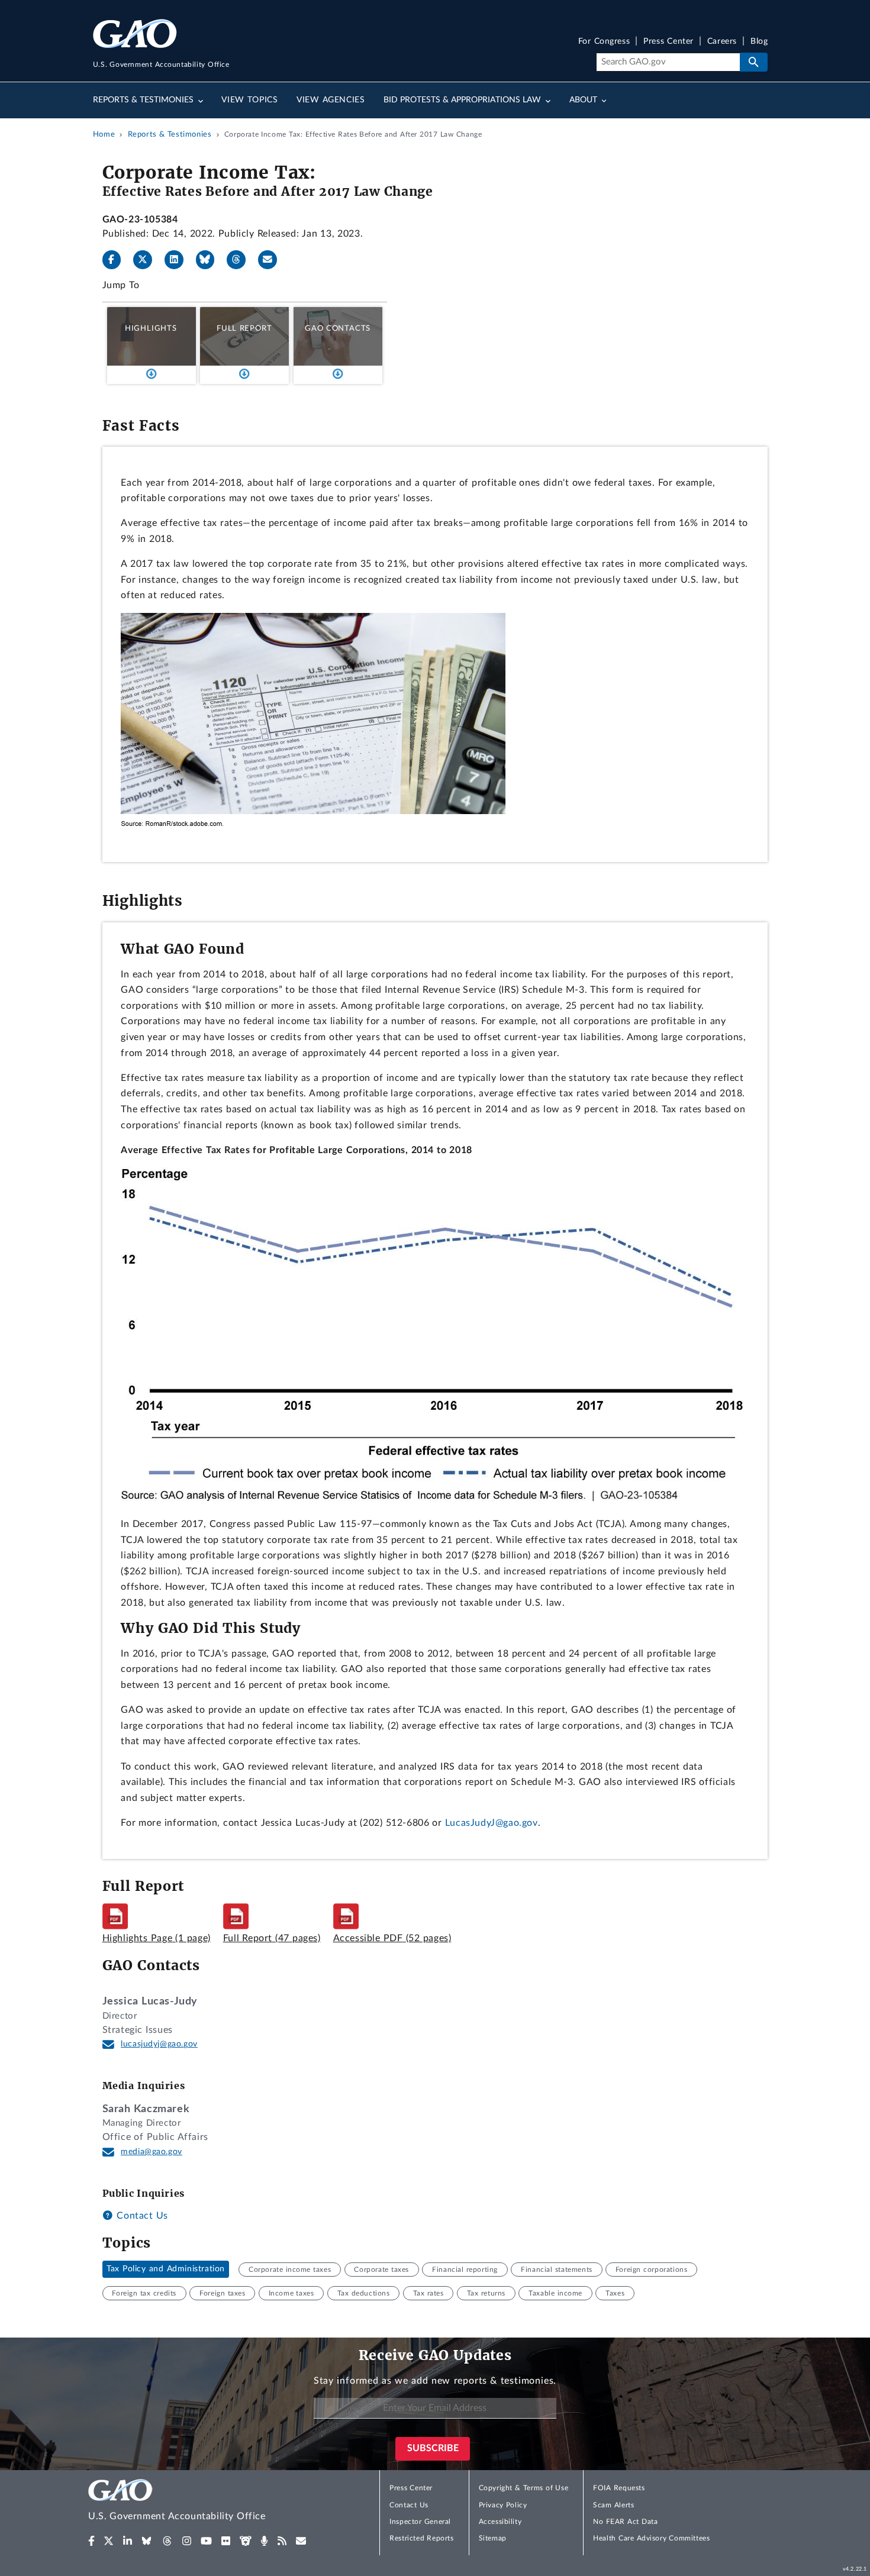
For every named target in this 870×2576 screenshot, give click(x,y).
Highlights (151, 328)
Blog (759, 42)
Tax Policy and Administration (166, 2270)
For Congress (604, 42)
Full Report (244, 328)
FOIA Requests (619, 2488)
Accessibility (500, 2522)
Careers (722, 42)
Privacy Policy (503, 2505)
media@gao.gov (152, 2152)
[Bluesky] (210, 260)
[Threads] (241, 260)
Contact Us (141, 2216)
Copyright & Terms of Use (524, 2488)
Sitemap (493, 2538)
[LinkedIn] (179, 260)
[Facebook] (117, 260)
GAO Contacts (338, 328)
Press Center (668, 42)
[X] (147, 260)
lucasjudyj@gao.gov (159, 2044)
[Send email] (272, 260)
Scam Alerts (613, 2505)
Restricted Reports (421, 2538)
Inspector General (420, 2522)
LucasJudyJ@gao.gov (492, 1823)
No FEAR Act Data (625, 2522)
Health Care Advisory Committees (651, 2538)
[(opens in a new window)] (91, 2541)
